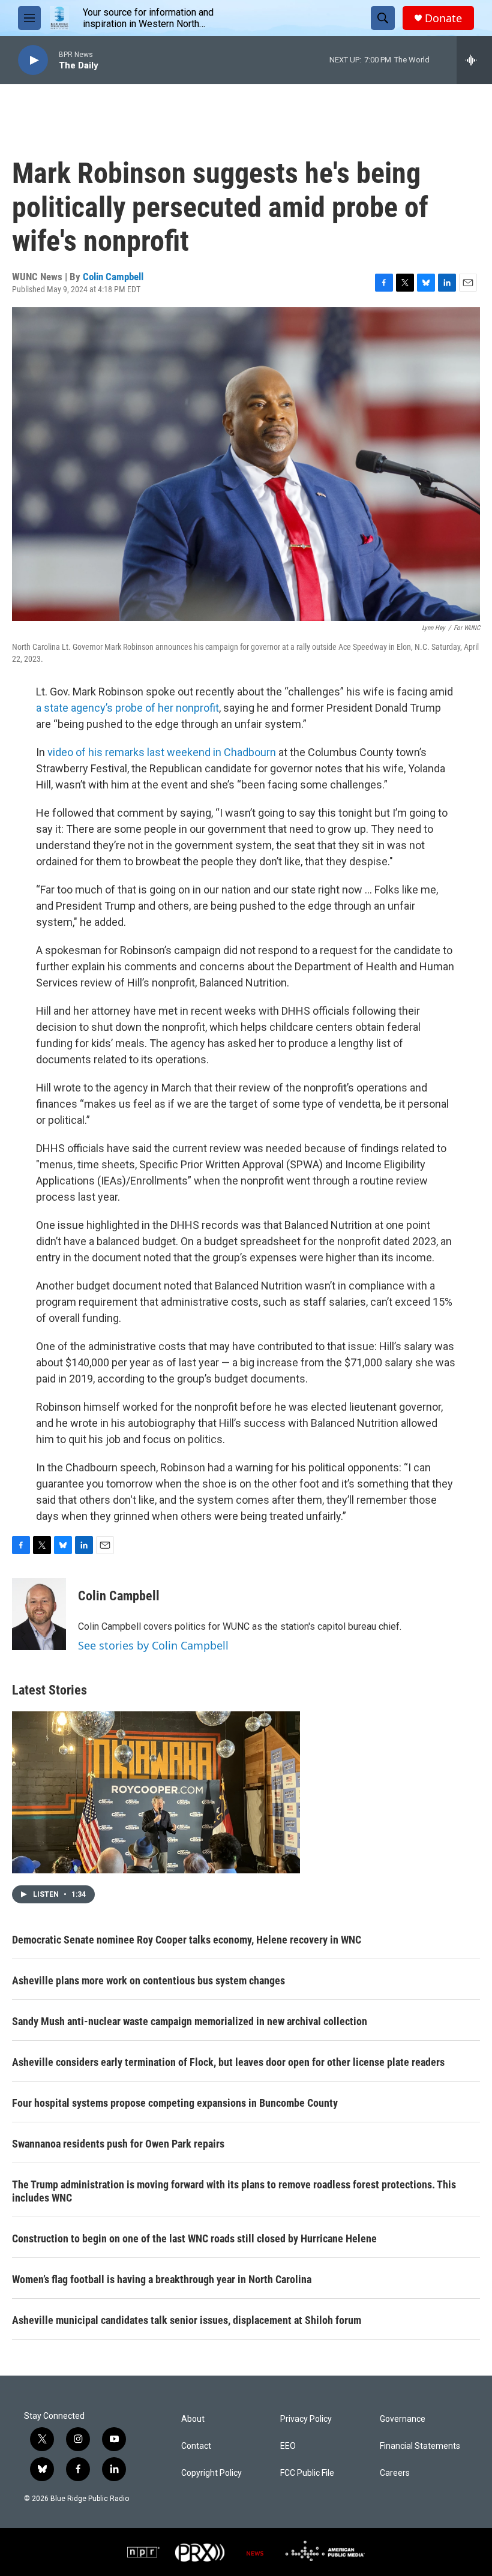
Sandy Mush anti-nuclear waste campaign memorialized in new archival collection (190, 2021)
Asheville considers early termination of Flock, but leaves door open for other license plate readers (228, 2062)
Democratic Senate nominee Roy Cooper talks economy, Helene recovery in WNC (187, 1940)
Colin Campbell (113, 277)
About (193, 2419)
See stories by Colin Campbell (153, 1645)
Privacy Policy (306, 2419)
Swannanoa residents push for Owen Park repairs (118, 2144)
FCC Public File (307, 2473)
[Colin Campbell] (39, 1614)
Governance (403, 2419)
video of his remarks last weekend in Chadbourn (162, 752)
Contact (196, 2446)
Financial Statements (420, 2446)
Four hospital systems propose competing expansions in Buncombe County (175, 2103)
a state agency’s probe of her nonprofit (127, 708)
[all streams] (474, 60)
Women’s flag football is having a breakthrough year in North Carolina (162, 2279)
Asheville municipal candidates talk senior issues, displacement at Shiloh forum (187, 2320)
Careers (395, 2473)
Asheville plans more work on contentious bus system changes (148, 1980)
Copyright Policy (211, 2473)
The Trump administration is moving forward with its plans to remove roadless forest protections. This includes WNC (234, 2191)
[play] (33, 60)
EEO (288, 2446)
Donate (443, 18)
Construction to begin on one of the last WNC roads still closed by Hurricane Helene (194, 2238)
